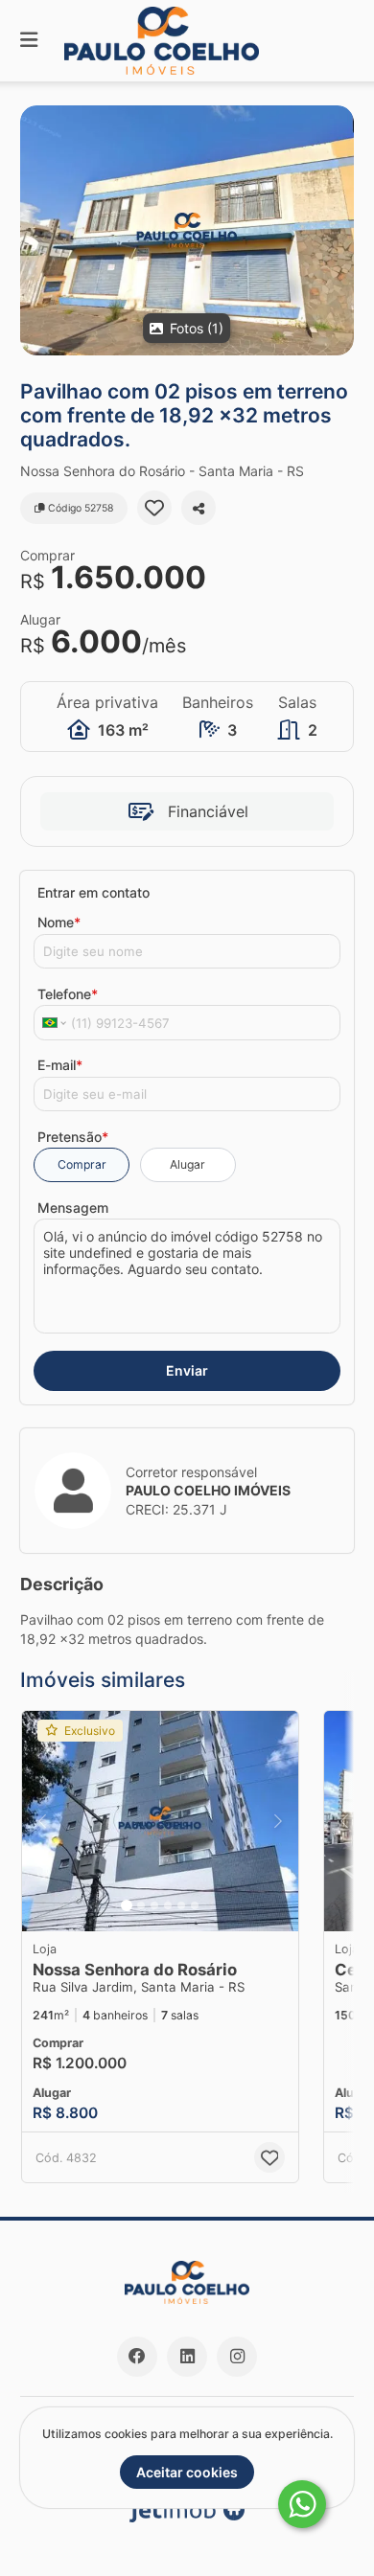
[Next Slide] (278, 1821)
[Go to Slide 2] (141, 1905)
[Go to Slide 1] (127, 1905)
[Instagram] (237, 2357)
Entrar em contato (93, 892)
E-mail (60, 1065)
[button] (187, 230)
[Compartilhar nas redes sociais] (199, 508)
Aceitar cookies (187, 2472)
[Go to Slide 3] (154, 1905)
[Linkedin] (187, 2357)
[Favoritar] (154, 508)
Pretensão (73, 1137)
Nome (59, 922)
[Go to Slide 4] (168, 1905)
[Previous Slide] (42, 1821)
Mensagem (73, 1208)
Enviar (187, 1370)
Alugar (187, 1164)
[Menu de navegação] (29, 41)
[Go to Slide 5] (181, 1905)
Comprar (82, 1164)
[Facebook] (137, 2357)
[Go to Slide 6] (195, 1905)
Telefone (68, 994)
